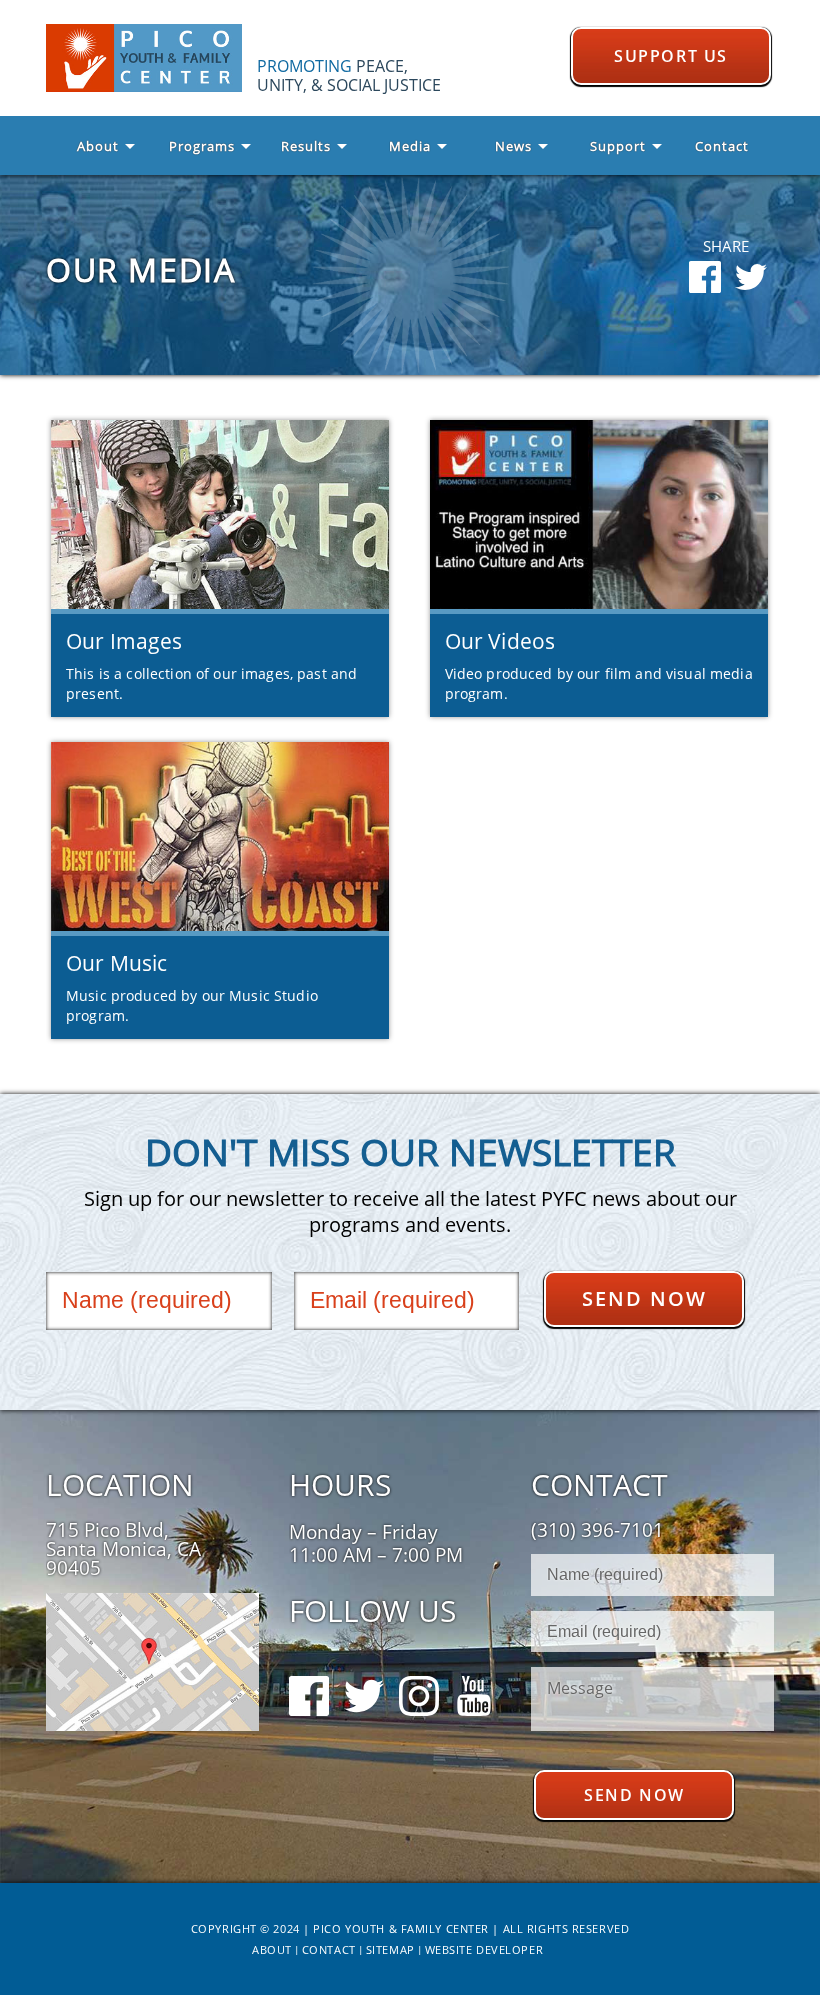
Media (410, 146)
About (98, 146)
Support (618, 146)
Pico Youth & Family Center (151, 58)
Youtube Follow (474, 1666)
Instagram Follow (419, 1666)
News (513, 146)
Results (306, 146)
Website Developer (484, 1949)
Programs (202, 146)
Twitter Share (751, 277)
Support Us (671, 56)
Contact (722, 146)
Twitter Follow (364, 1666)
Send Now (644, 1298)
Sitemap (390, 1949)
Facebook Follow (309, 1666)
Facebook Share (705, 277)
